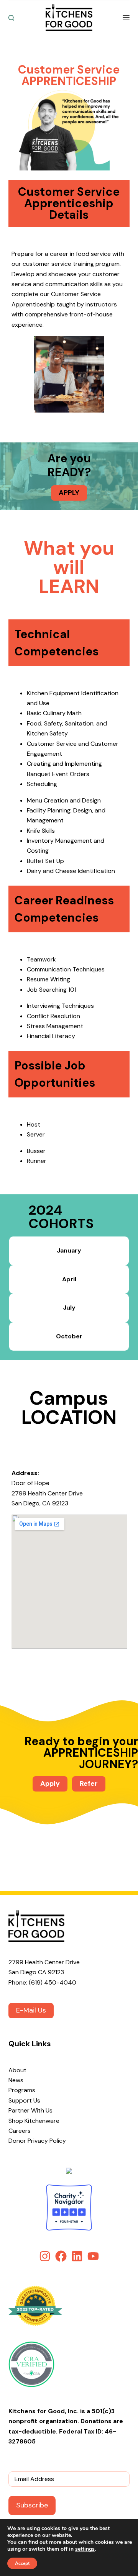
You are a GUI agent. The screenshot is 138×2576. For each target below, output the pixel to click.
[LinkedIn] (77, 2256)
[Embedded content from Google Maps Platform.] (69, 1582)
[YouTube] (93, 2256)
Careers (20, 2131)
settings (85, 2549)
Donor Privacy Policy (37, 2141)
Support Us (24, 2100)
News (16, 2080)
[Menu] (126, 18)
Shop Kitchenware (34, 2121)
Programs (22, 2090)
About (17, 2070)
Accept (22, 2563)
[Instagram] (45, 2256)
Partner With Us (30, 2110)
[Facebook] (61, 2256)
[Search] (11, 18)
